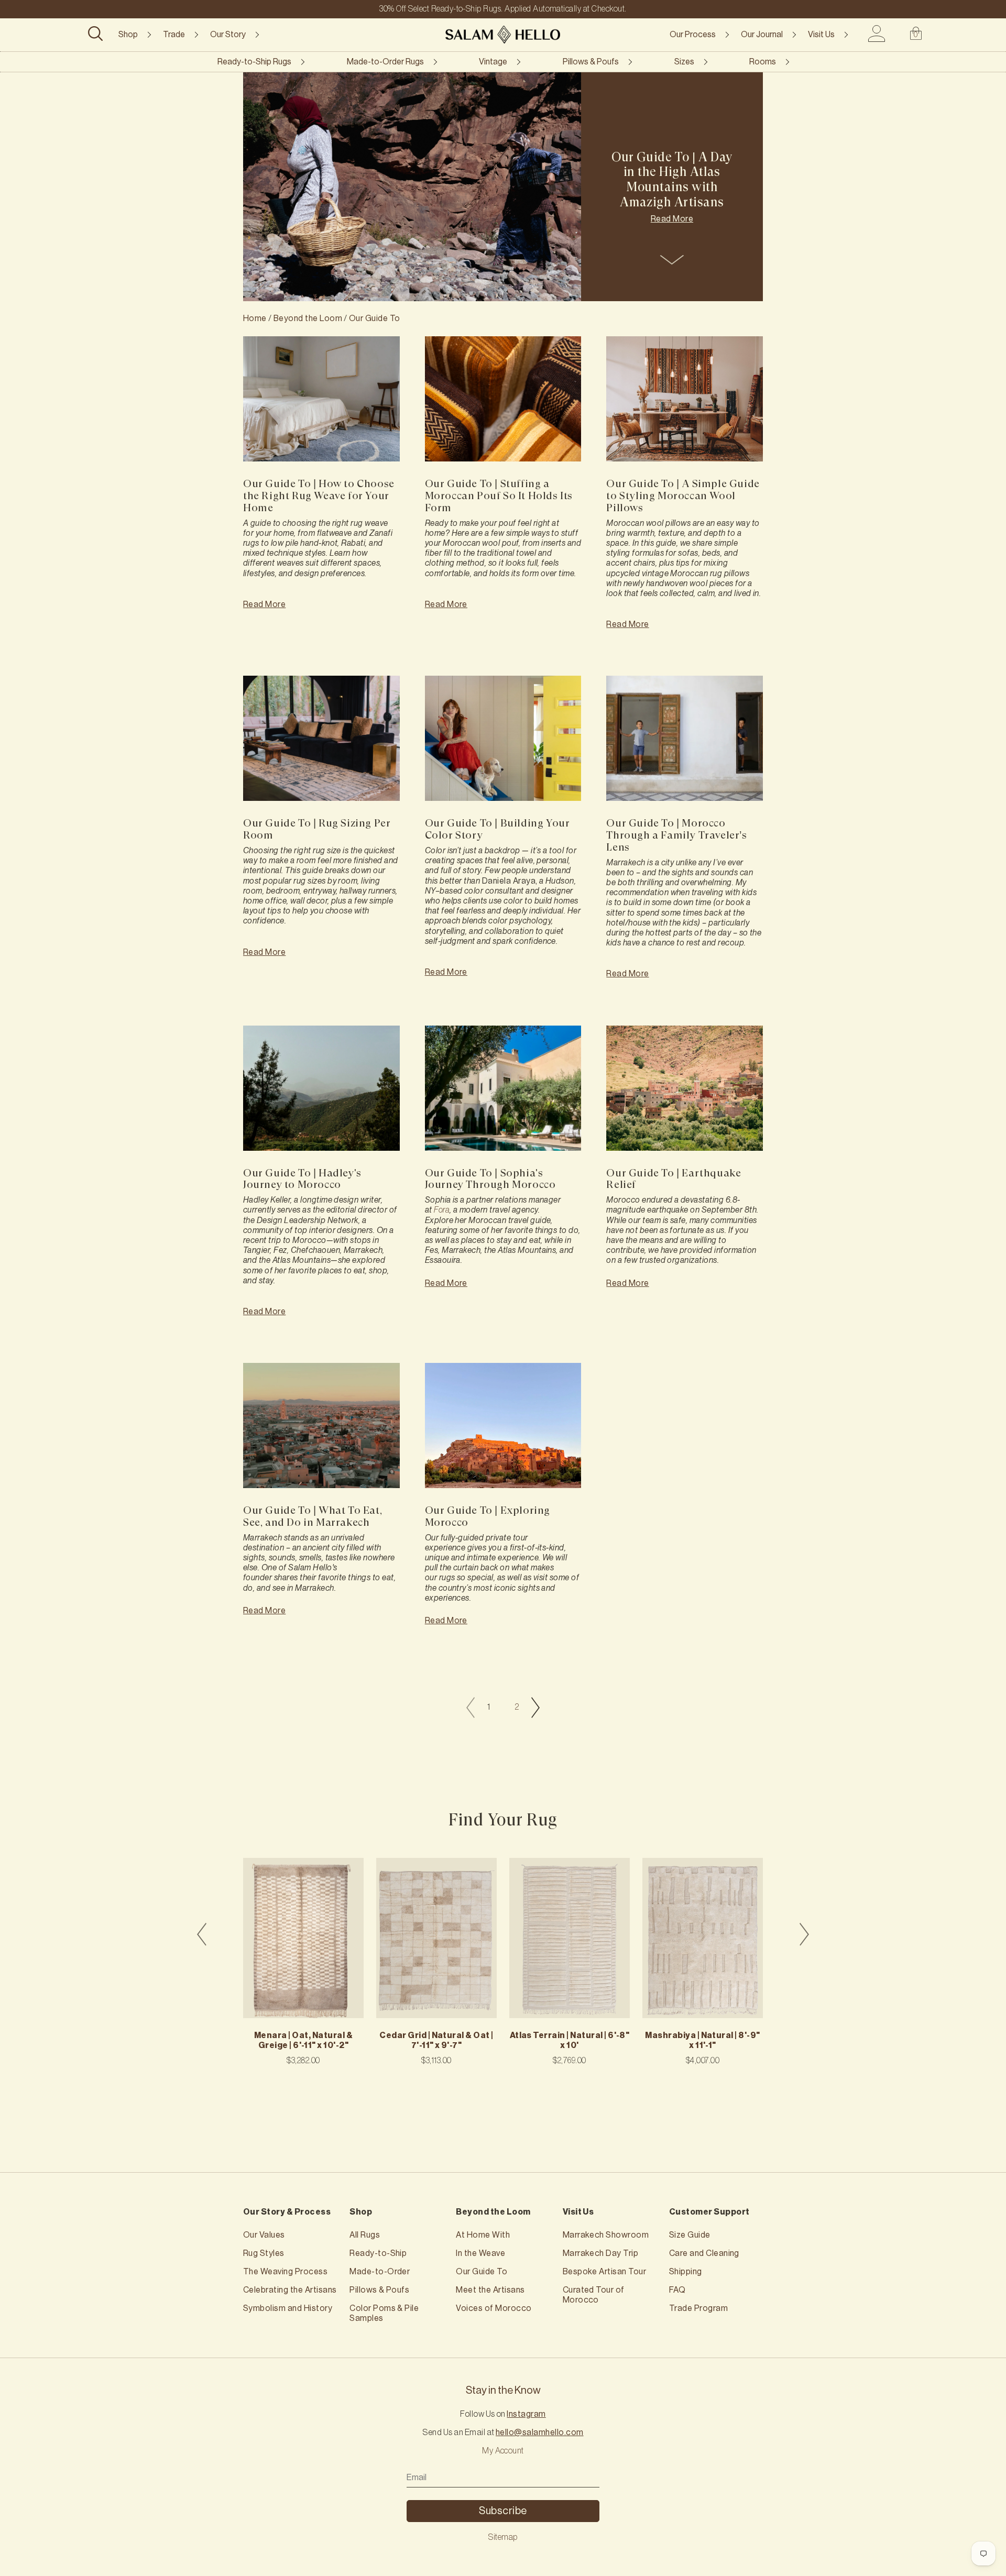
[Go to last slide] (202, 1934)
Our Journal (762, 35)
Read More (672, 219)
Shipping (686, 2272)
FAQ (677, 2290)
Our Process (693, 35)
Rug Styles (264, 2253)
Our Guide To (375, 318)
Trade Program (698, 2308)
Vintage (493, 62)
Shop (128, 35)
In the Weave (480, 2253)
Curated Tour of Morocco (594, 2295)
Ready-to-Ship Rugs (254, 62)
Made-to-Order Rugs (385, 62)
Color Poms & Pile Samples (384, 2313)
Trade (174, 35)
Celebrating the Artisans (290, 2290)
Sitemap (503, 2537)
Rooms (763, 62)
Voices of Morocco (494, 2308)
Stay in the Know (503, 2391)
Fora (442, 1210)
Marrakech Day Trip (601, 2253)
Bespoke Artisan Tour (605, 2272)
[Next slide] (804, 1934)
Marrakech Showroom (606, 2235)
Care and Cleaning (704, 2253)
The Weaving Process (285, 2272)
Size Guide (690, 2235)
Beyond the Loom (308, 318)
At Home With (483, 2235)
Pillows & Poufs (591, 62)
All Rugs (365, 2235)
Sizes (684, 62)
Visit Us (821, 35)
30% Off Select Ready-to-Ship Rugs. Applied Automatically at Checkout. (503, 9)
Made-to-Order (380, 2272)
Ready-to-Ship (378, 2253)
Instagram (526, 2414)
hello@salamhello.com (540, 2432)
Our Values (264, 2235)
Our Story (228, 35)
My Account (503, 2451)
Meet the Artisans (490, 2290)
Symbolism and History (288, 2308)
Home (255, 318)
